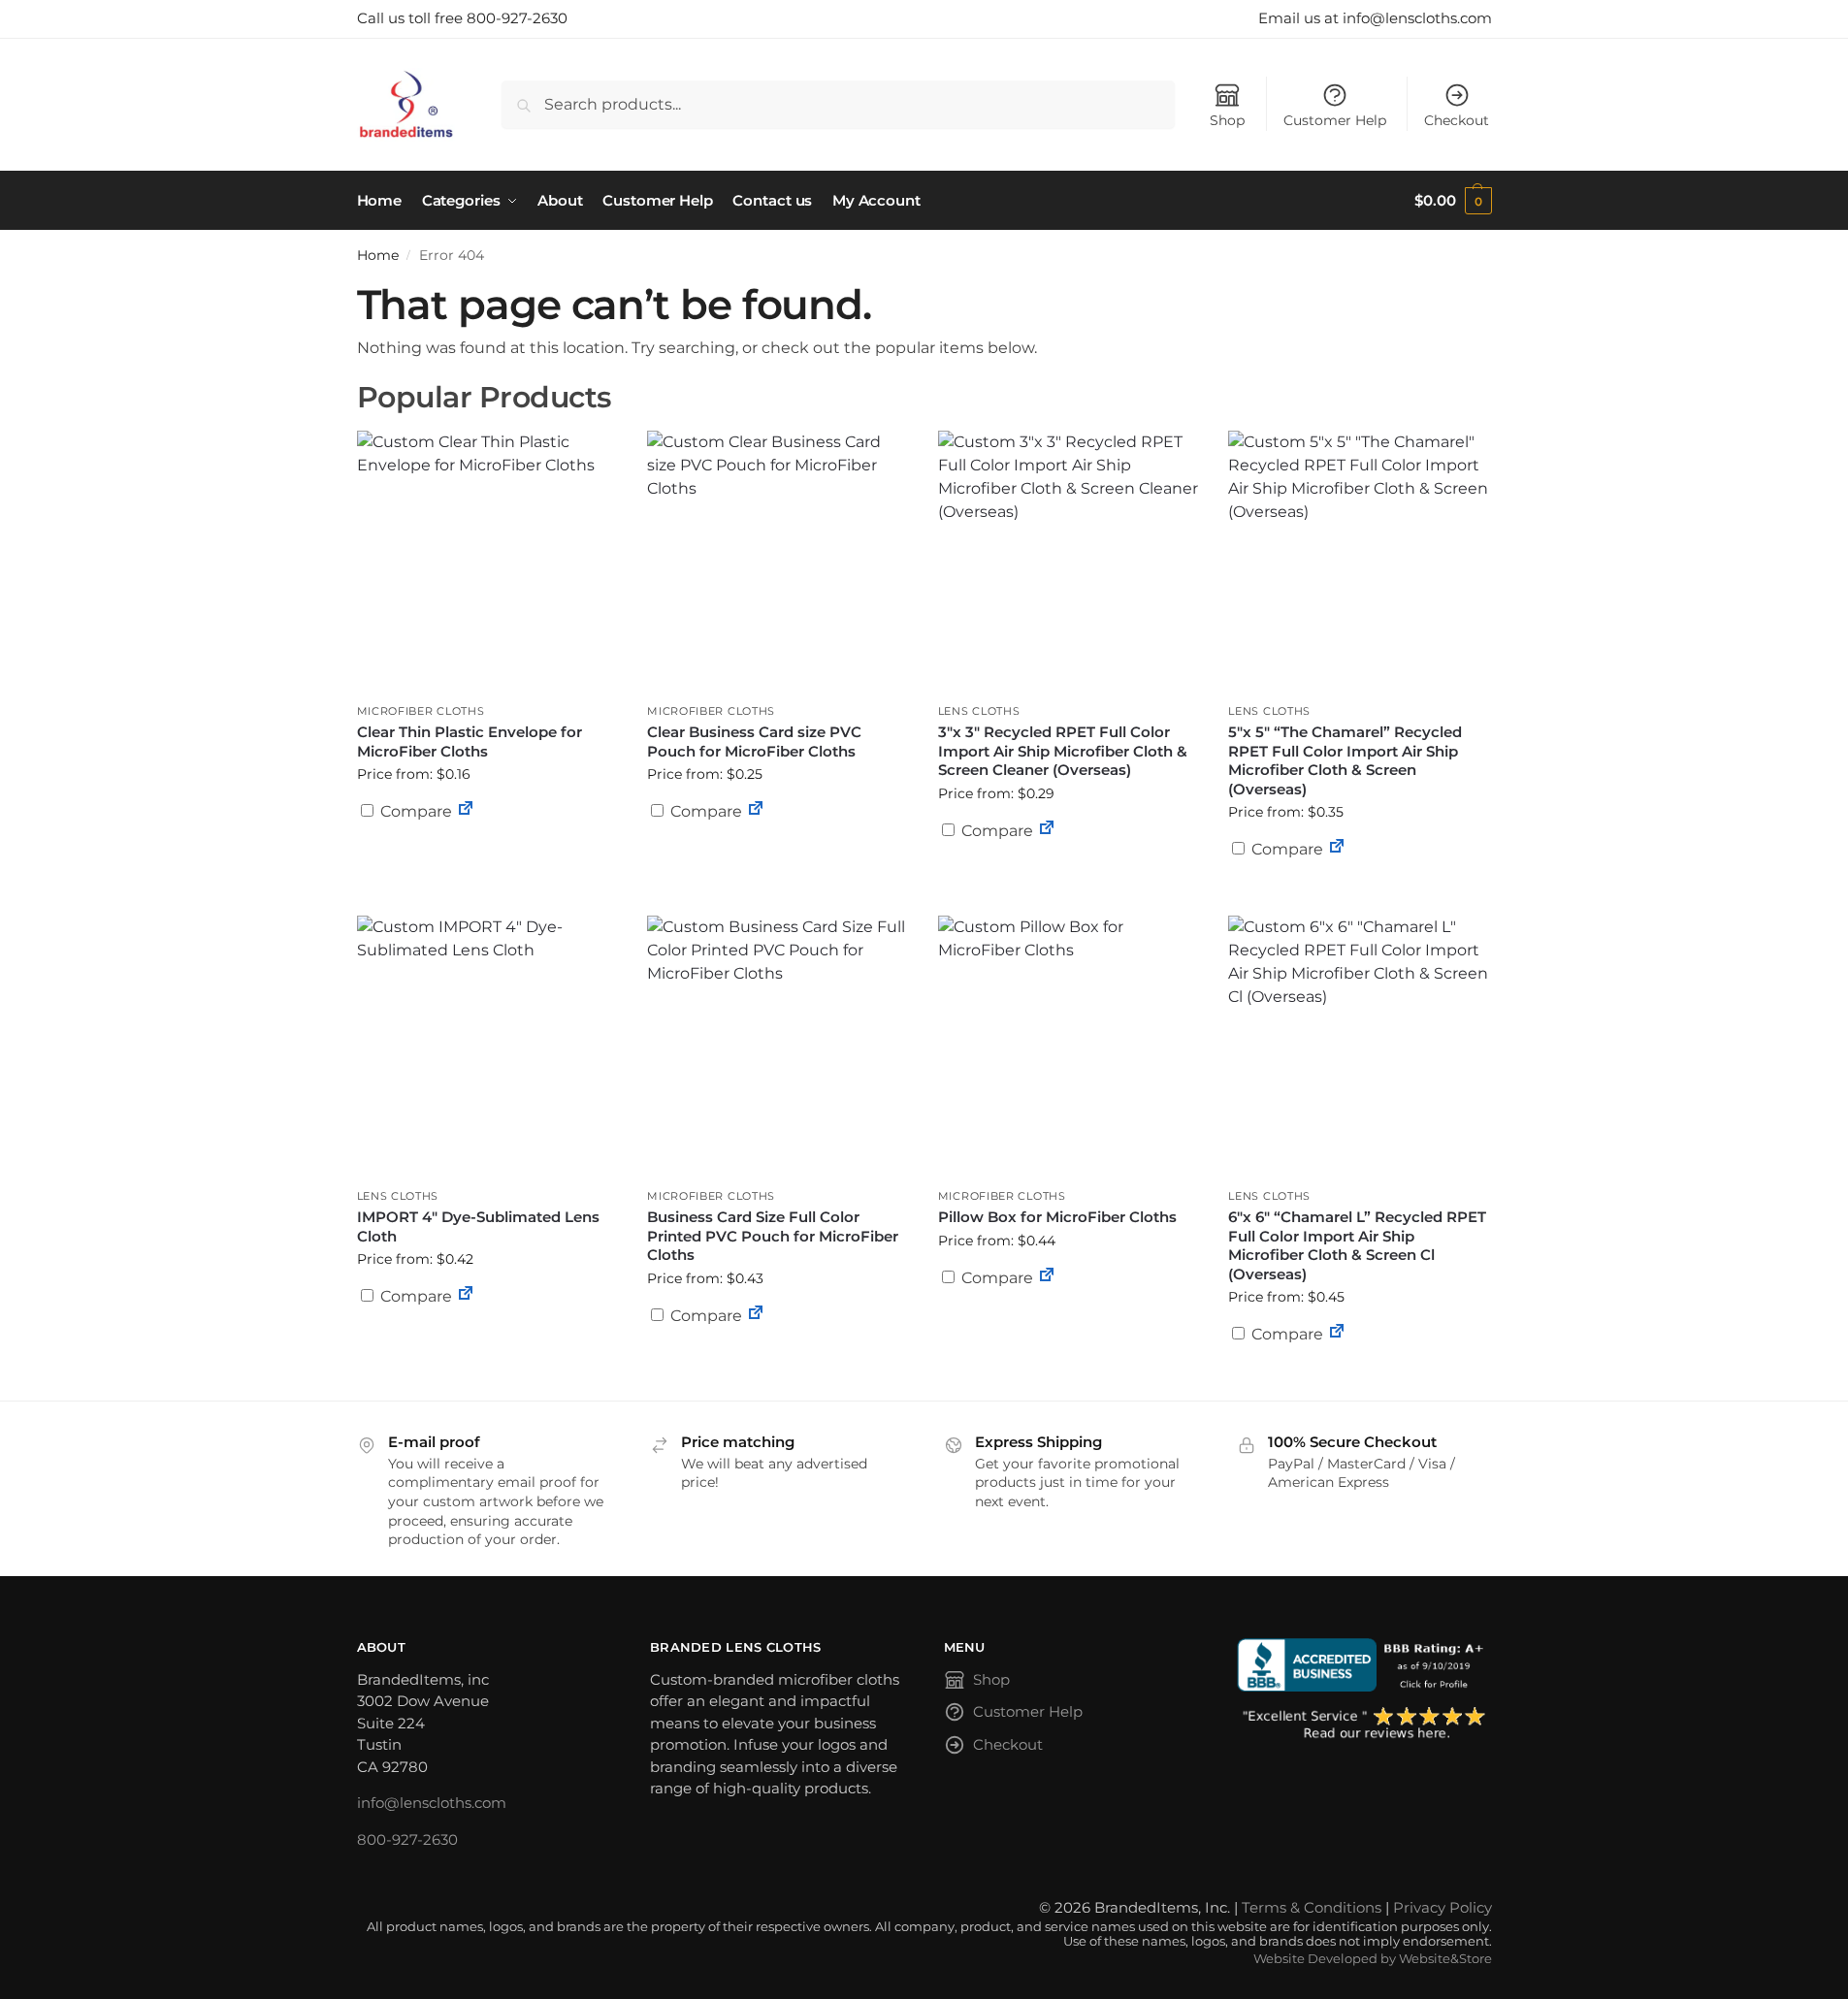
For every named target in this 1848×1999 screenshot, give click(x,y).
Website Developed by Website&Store (1373, 1959)
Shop (1227, 120)
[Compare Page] (466, 811)
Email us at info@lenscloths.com (1375, 18)
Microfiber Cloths (421, 711)
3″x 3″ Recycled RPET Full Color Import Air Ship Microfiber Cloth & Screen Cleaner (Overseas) (1063, 751)
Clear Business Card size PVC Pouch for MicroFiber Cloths (754, 742)
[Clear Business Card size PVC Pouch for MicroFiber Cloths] (778, 562)
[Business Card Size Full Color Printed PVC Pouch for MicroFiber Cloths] (778, 1047)
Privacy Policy (1443, 1907)
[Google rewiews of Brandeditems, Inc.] (1364, 1725)
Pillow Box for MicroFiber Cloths (1057, 1217)
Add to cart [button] (487, 849)
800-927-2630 (407, 1839)
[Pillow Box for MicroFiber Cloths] (1069, 1047)
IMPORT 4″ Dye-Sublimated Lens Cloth (478, 1226)
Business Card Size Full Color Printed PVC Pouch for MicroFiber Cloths (773, 1236)
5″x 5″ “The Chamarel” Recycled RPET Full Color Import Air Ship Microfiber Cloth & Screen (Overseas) (1345, 760)
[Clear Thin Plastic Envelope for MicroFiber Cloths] (488, 562)
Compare (414, 811)
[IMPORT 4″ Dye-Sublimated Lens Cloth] (488, 1047)
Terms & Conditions (1312, 1907)
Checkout (1457, 120)
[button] (1453, 201)
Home (378, 255)
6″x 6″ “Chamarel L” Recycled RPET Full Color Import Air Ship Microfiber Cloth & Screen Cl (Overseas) (1357, 1245)
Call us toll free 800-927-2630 (462, 18)
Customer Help (1335, 120)
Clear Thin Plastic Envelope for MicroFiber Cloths (470, 742)
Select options (778, 858)
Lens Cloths (979, 711)
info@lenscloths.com (432, 1803)
